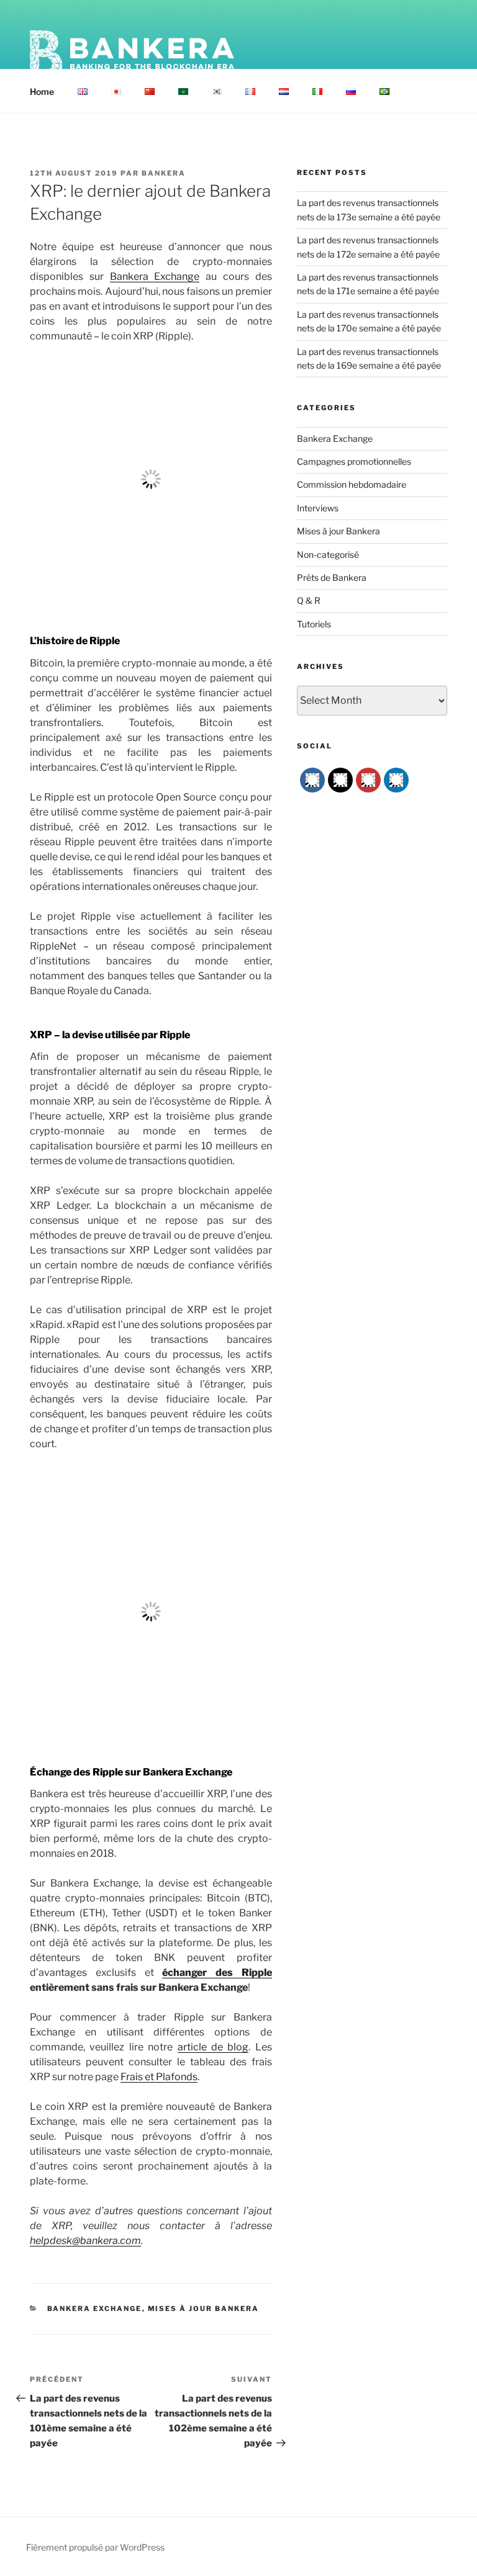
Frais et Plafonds (159, 2077)
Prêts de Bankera (332, 577)
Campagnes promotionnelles (354, 461)
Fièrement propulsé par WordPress (95, 2547)
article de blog (213, 2047)
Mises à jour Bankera (204, 2309)
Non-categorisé (328, 554)
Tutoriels (314, 624)
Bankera (164, 173)
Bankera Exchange (155, 276)
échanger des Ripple (217, 1972)
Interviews (318, 508)
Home (42, 92)
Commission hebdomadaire (352, 484)
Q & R (309, 600)
